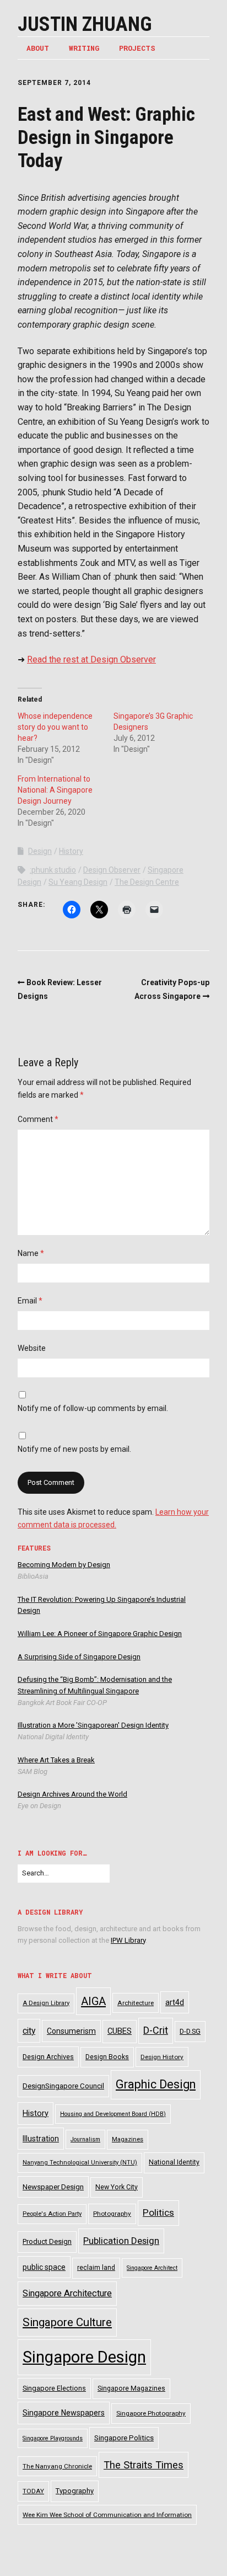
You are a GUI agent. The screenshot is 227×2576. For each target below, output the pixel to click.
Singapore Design (84, 2357)
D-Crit (156, 2030)
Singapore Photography (151, 2413)
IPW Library (128, 1940)
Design (40, 851)
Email (30, 1301)
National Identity (174, 2162)
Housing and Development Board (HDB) (113, 2114)
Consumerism (71, 2031)
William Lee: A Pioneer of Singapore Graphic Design (100, 1634)
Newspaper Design (53, 2187)
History (71, 851)
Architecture (136, 2003)
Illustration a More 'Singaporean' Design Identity (93, 1725)
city (29, 2031)
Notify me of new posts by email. (74, 1449)
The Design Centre (147, 882)
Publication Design (121, 2241)
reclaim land (96, 2268)
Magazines (128, 2139)
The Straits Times (144, 2465)
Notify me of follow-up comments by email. (93, 1408)
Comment (38, 1119)
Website (32, 1348)
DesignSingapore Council (63, 2086)
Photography (112, 2214)
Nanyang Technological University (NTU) (80, 2163)
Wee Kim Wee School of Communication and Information (107, 2515)
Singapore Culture (67, 2322)
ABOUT (38, 48)
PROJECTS (137, 48)
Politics (158, 2212)
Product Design (47, 2241)
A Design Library (46, 2003)
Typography (75, 2491)
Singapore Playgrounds (53, 2438)
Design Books (107, 2057)
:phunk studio (53, 870)
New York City (117, 2187)
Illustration (41, 2139)
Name (31, 1253)
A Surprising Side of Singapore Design (79, 1657)
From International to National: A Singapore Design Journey (55, 790)
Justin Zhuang (85, 24)
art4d (175, 2002)
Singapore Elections (54, 2388)
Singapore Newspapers (64, 2413)
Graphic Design (156, 2084)
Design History (162, 2057)
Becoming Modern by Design (64, 1565)
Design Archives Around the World (72, 1794)
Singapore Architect (152, 2268)
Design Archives (48, 2057)
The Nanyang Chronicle (57, 2466)
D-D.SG (190, 2031)
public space (44, 2267)
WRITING (84, 48)
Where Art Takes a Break (56, 1760)
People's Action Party (52, 2214)
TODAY (33, 2491)
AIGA (93, 2001)
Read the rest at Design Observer (91, 659)
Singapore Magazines (131, 2388)
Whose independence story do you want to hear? (55, 727)
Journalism (85, 2139)
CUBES (120, 2031)
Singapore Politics (124, 2438)
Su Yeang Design (78, 882)
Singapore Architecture (67, 2293)
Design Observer (112, 870)
